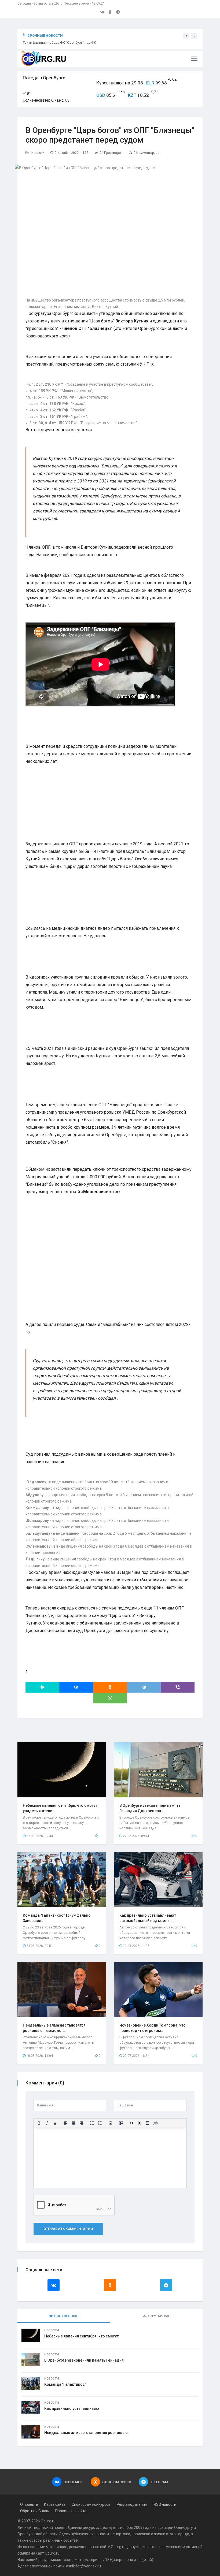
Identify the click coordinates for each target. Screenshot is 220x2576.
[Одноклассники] (110, 1687)
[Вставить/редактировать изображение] (121, 2123)
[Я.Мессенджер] (42, 1687)
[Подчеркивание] (55, 2123)
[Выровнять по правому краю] (82, 2123)
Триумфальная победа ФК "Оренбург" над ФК (59, 42)
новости (102, 2534)
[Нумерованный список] (100, 2123)
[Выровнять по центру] (74, 2123)
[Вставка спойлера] (148, 2123)
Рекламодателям (132, 2504)
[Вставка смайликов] (111, 2123)
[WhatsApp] (110, 1698)
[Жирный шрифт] (39, 2123)
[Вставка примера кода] (140, 2123)
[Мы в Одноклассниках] (110, 12)
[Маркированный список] (92, 2123)
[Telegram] (144, 1687)
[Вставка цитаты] (131, 2123)
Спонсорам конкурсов (91, 2504)
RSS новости (165, 2504)
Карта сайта (55, 2504)
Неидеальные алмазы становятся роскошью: (87, 2433)
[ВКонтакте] (76, 1687)
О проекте (29, 2504)
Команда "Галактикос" (65, 2384)
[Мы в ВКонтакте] (102, 12)
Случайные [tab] (159, 2316)
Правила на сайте (71, 2511)
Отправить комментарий (68, 2229)
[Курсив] (47, 2123)
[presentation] (186, 36)
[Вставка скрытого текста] (156, 2123)
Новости (38, 153)
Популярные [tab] (66, 2316)
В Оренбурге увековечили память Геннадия (84, 2360)
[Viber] (178, 1687)
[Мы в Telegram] (118, 12)
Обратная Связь (35, 2511)
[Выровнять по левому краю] (65, 2123)
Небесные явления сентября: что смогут (81, 2336)
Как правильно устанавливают (73, 2408)
